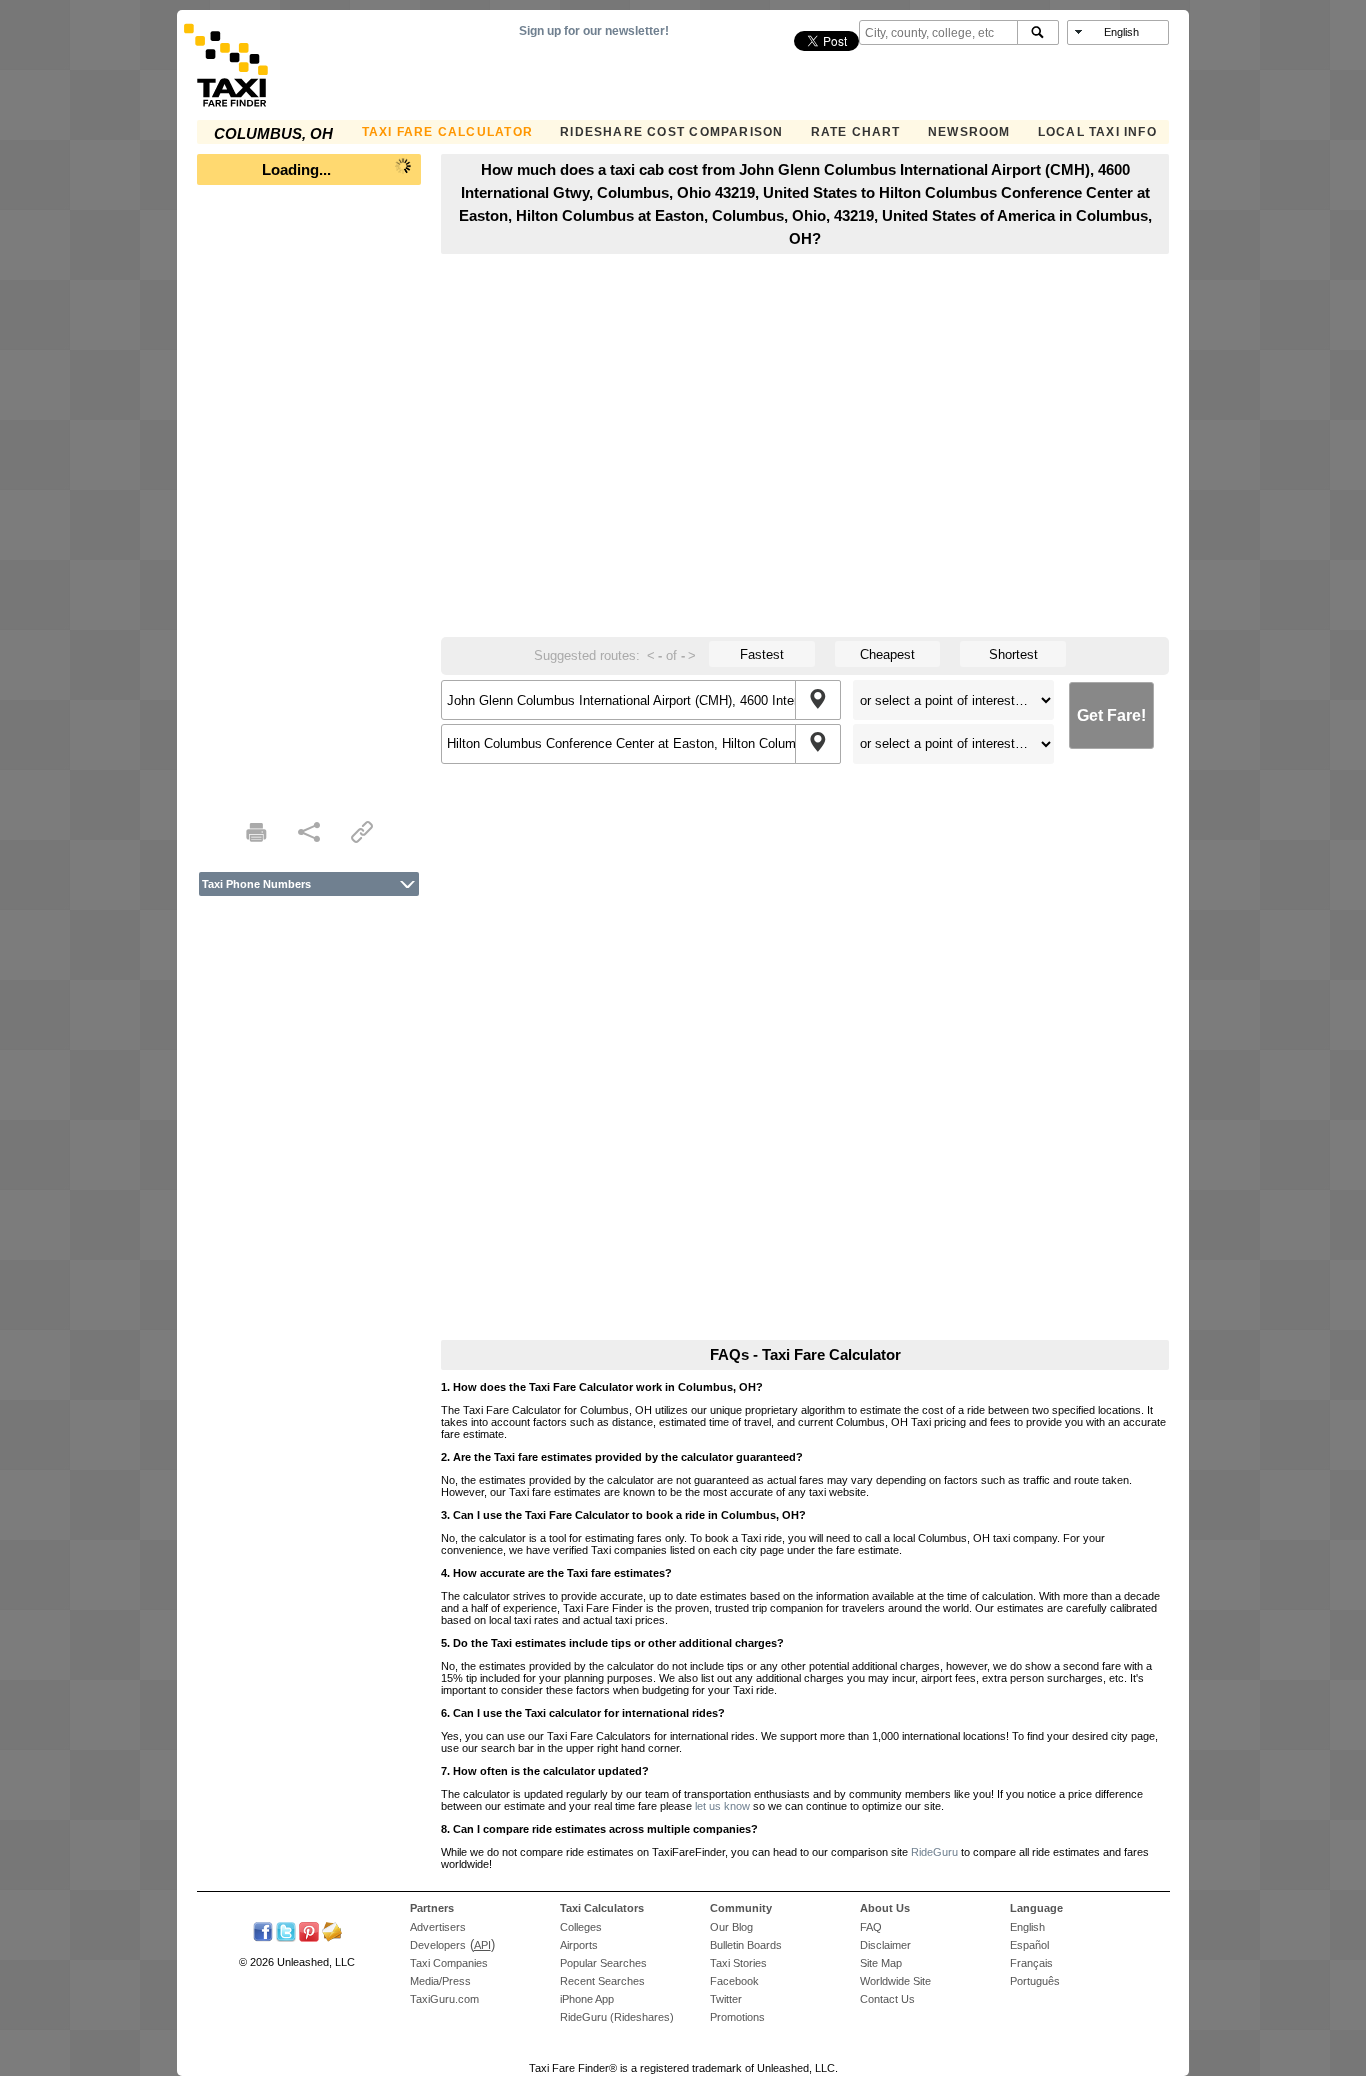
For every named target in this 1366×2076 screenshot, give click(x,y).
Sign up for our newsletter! (594, 31)
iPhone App (587, 1999)
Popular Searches (603, 1963)
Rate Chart (856, 132)
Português (1035, 1981)
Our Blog (731, 1927)
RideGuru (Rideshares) (617, 2017)
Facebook (734, 1981)
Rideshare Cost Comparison (671, 132)
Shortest (1013, 654)
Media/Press (440, 1981)
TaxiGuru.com (444, 1999)
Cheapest (887, 654)
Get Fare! (1111, 715)
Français (1031, 1963)
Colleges (581, 1927)
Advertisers (438, 1927)
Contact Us (887, 1999)
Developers (438, 1945)
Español (1029, 1945)
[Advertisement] (309, 496)
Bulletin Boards (746, 1945)
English (1027, 1927)
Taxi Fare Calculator (447, 132)
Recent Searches (602, 1981)
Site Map (881, 1963)
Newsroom (969, 132)
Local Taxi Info (1097, 132)
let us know (722, 1806)
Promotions (737, 2017)
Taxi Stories (738, 1963)
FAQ (871, 1927)
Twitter (726, 1999)
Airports (579, 1945)
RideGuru (934, 1852)
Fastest (762, 654)
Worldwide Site (895, 1981)
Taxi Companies (449, 1963)
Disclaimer (885, 1945)
